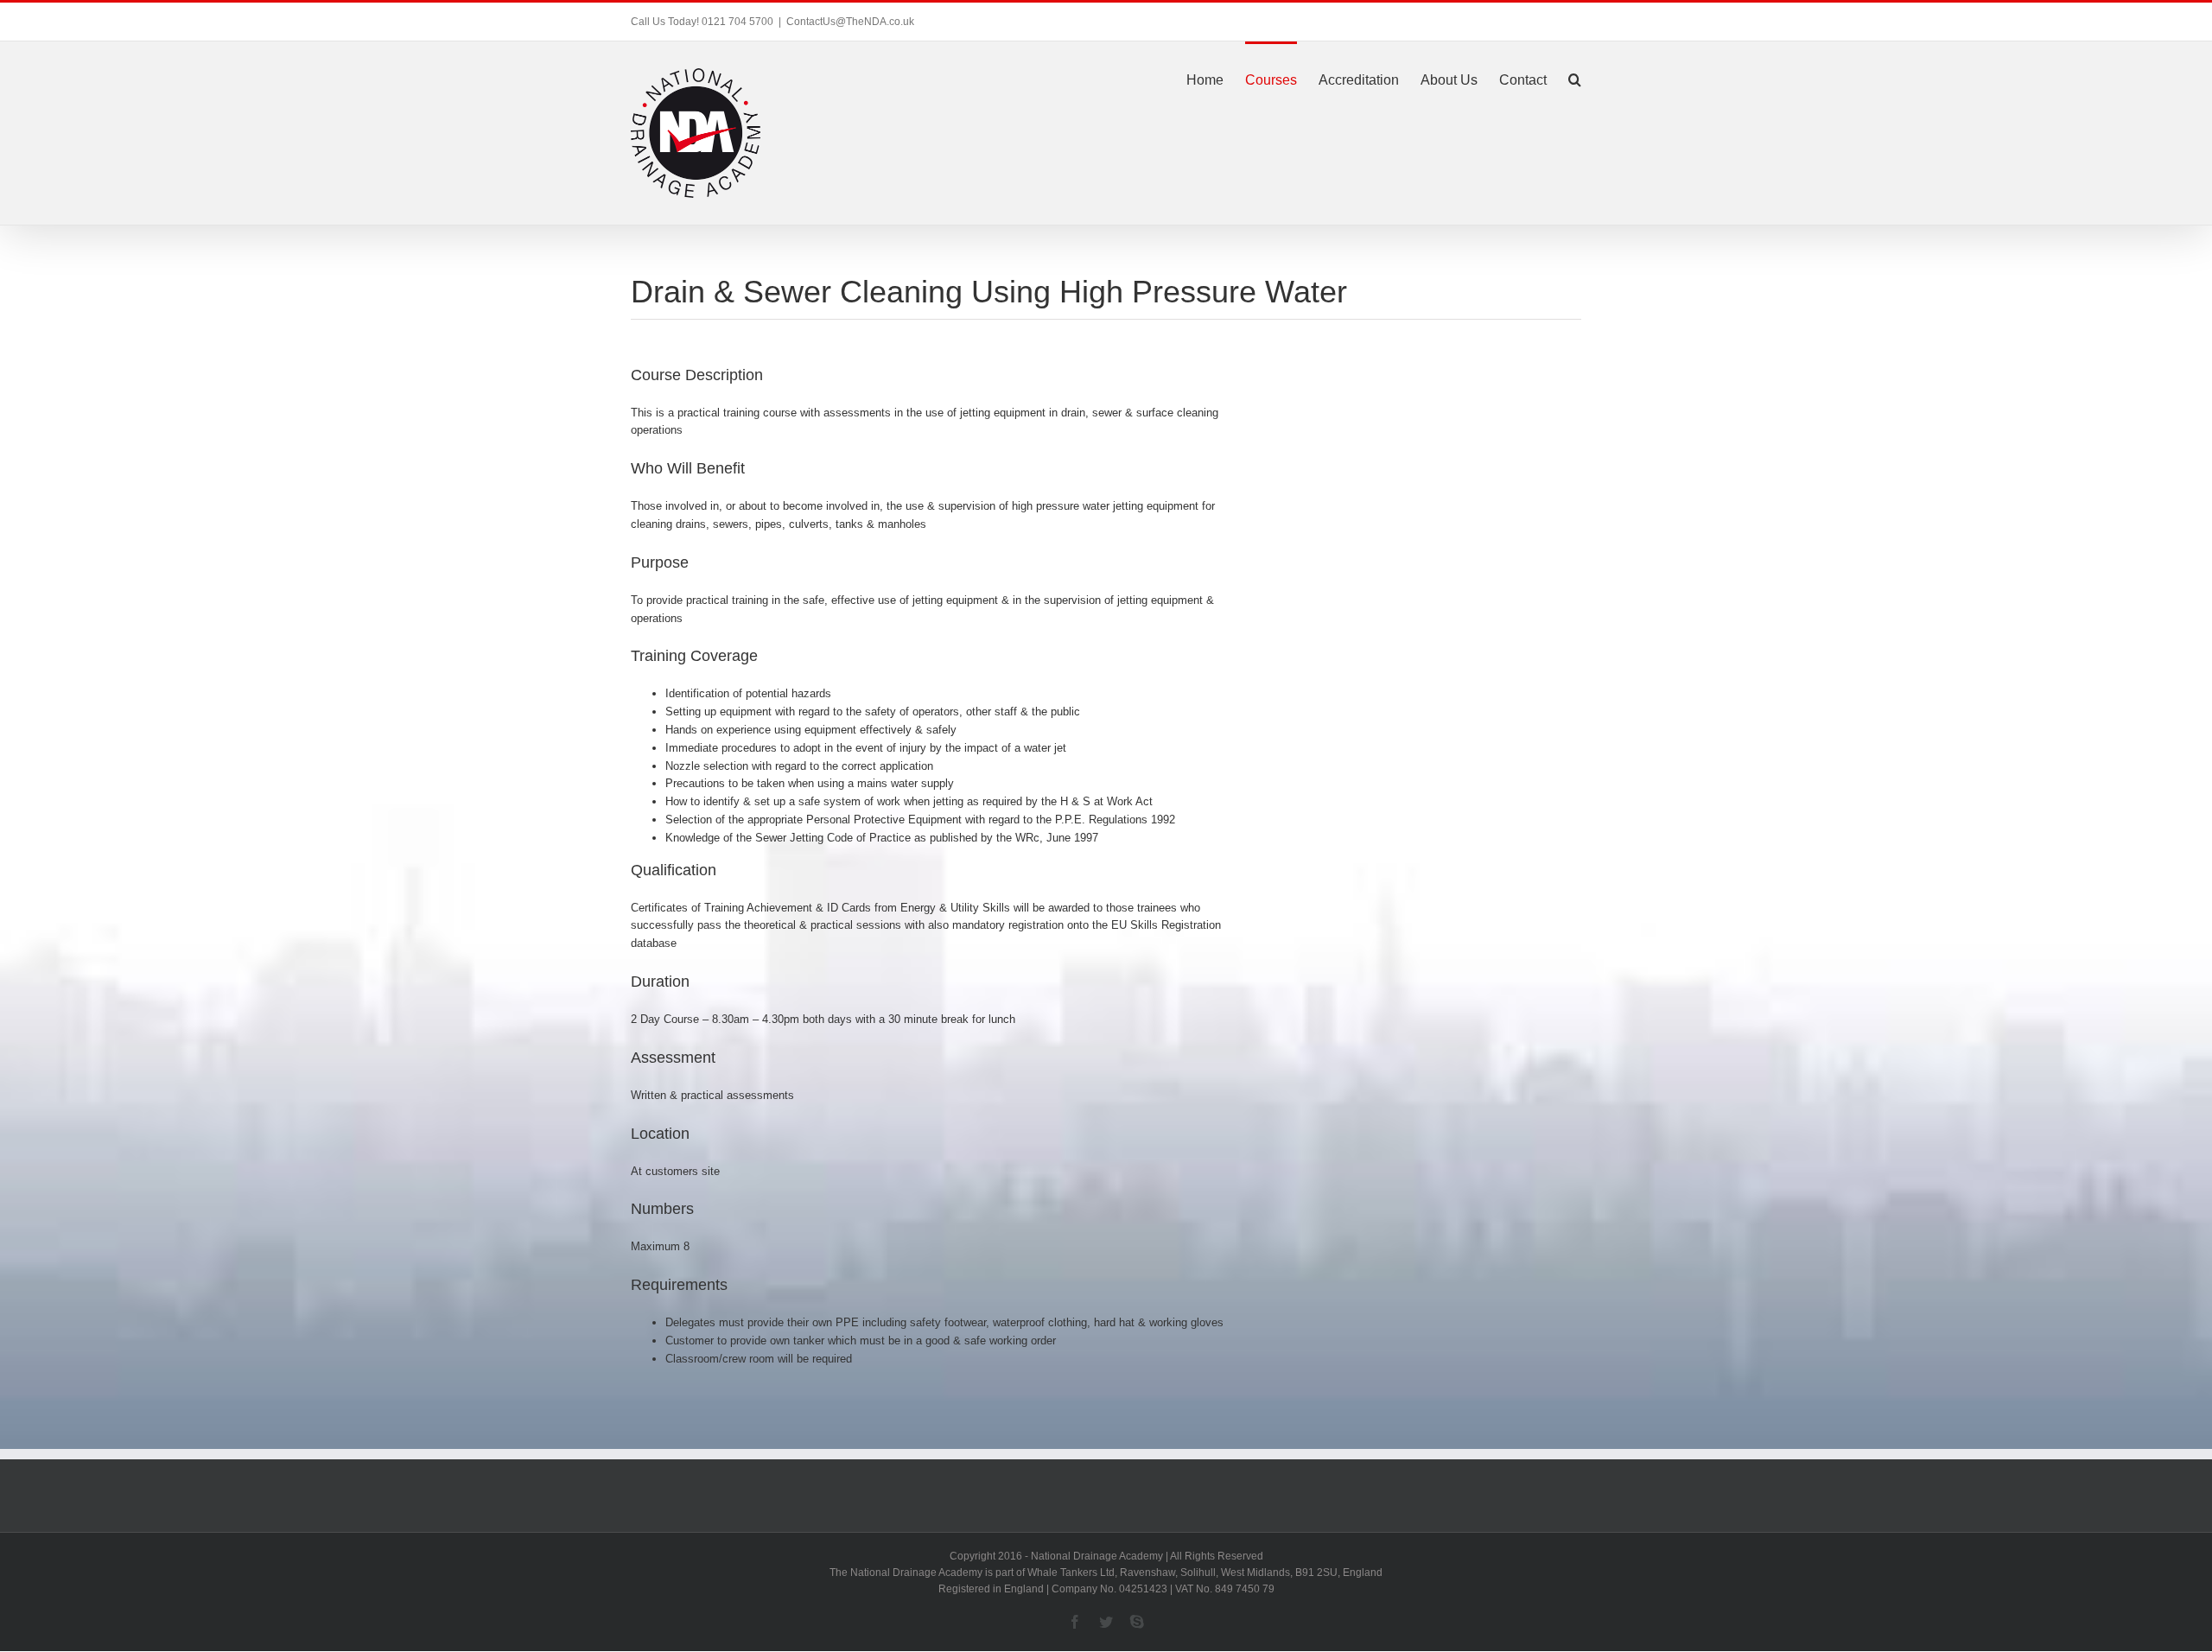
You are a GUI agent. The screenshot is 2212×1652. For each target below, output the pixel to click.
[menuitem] (1216, 79)
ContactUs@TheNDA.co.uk (850, 22)
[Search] (1575, 79)
